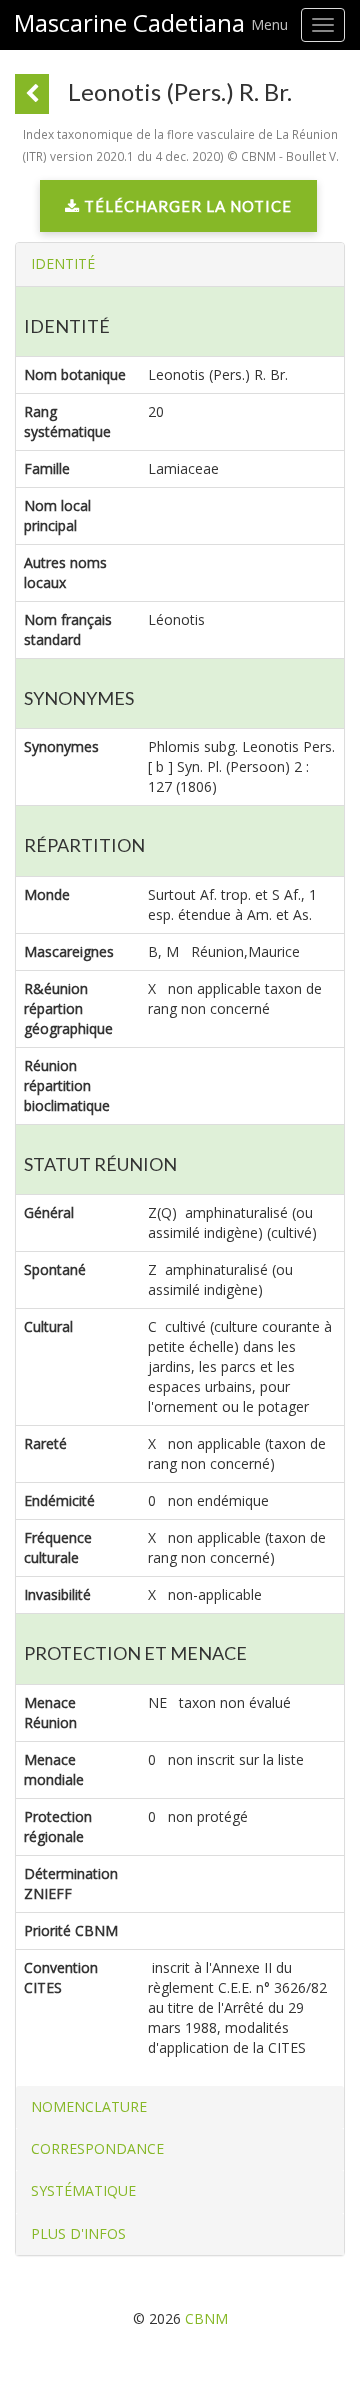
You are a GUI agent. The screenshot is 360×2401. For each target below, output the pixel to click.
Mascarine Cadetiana (129, 23)
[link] (178, 211)
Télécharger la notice (186, 206)
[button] (63, 263)
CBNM (206, 2318)
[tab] (180, 264)
